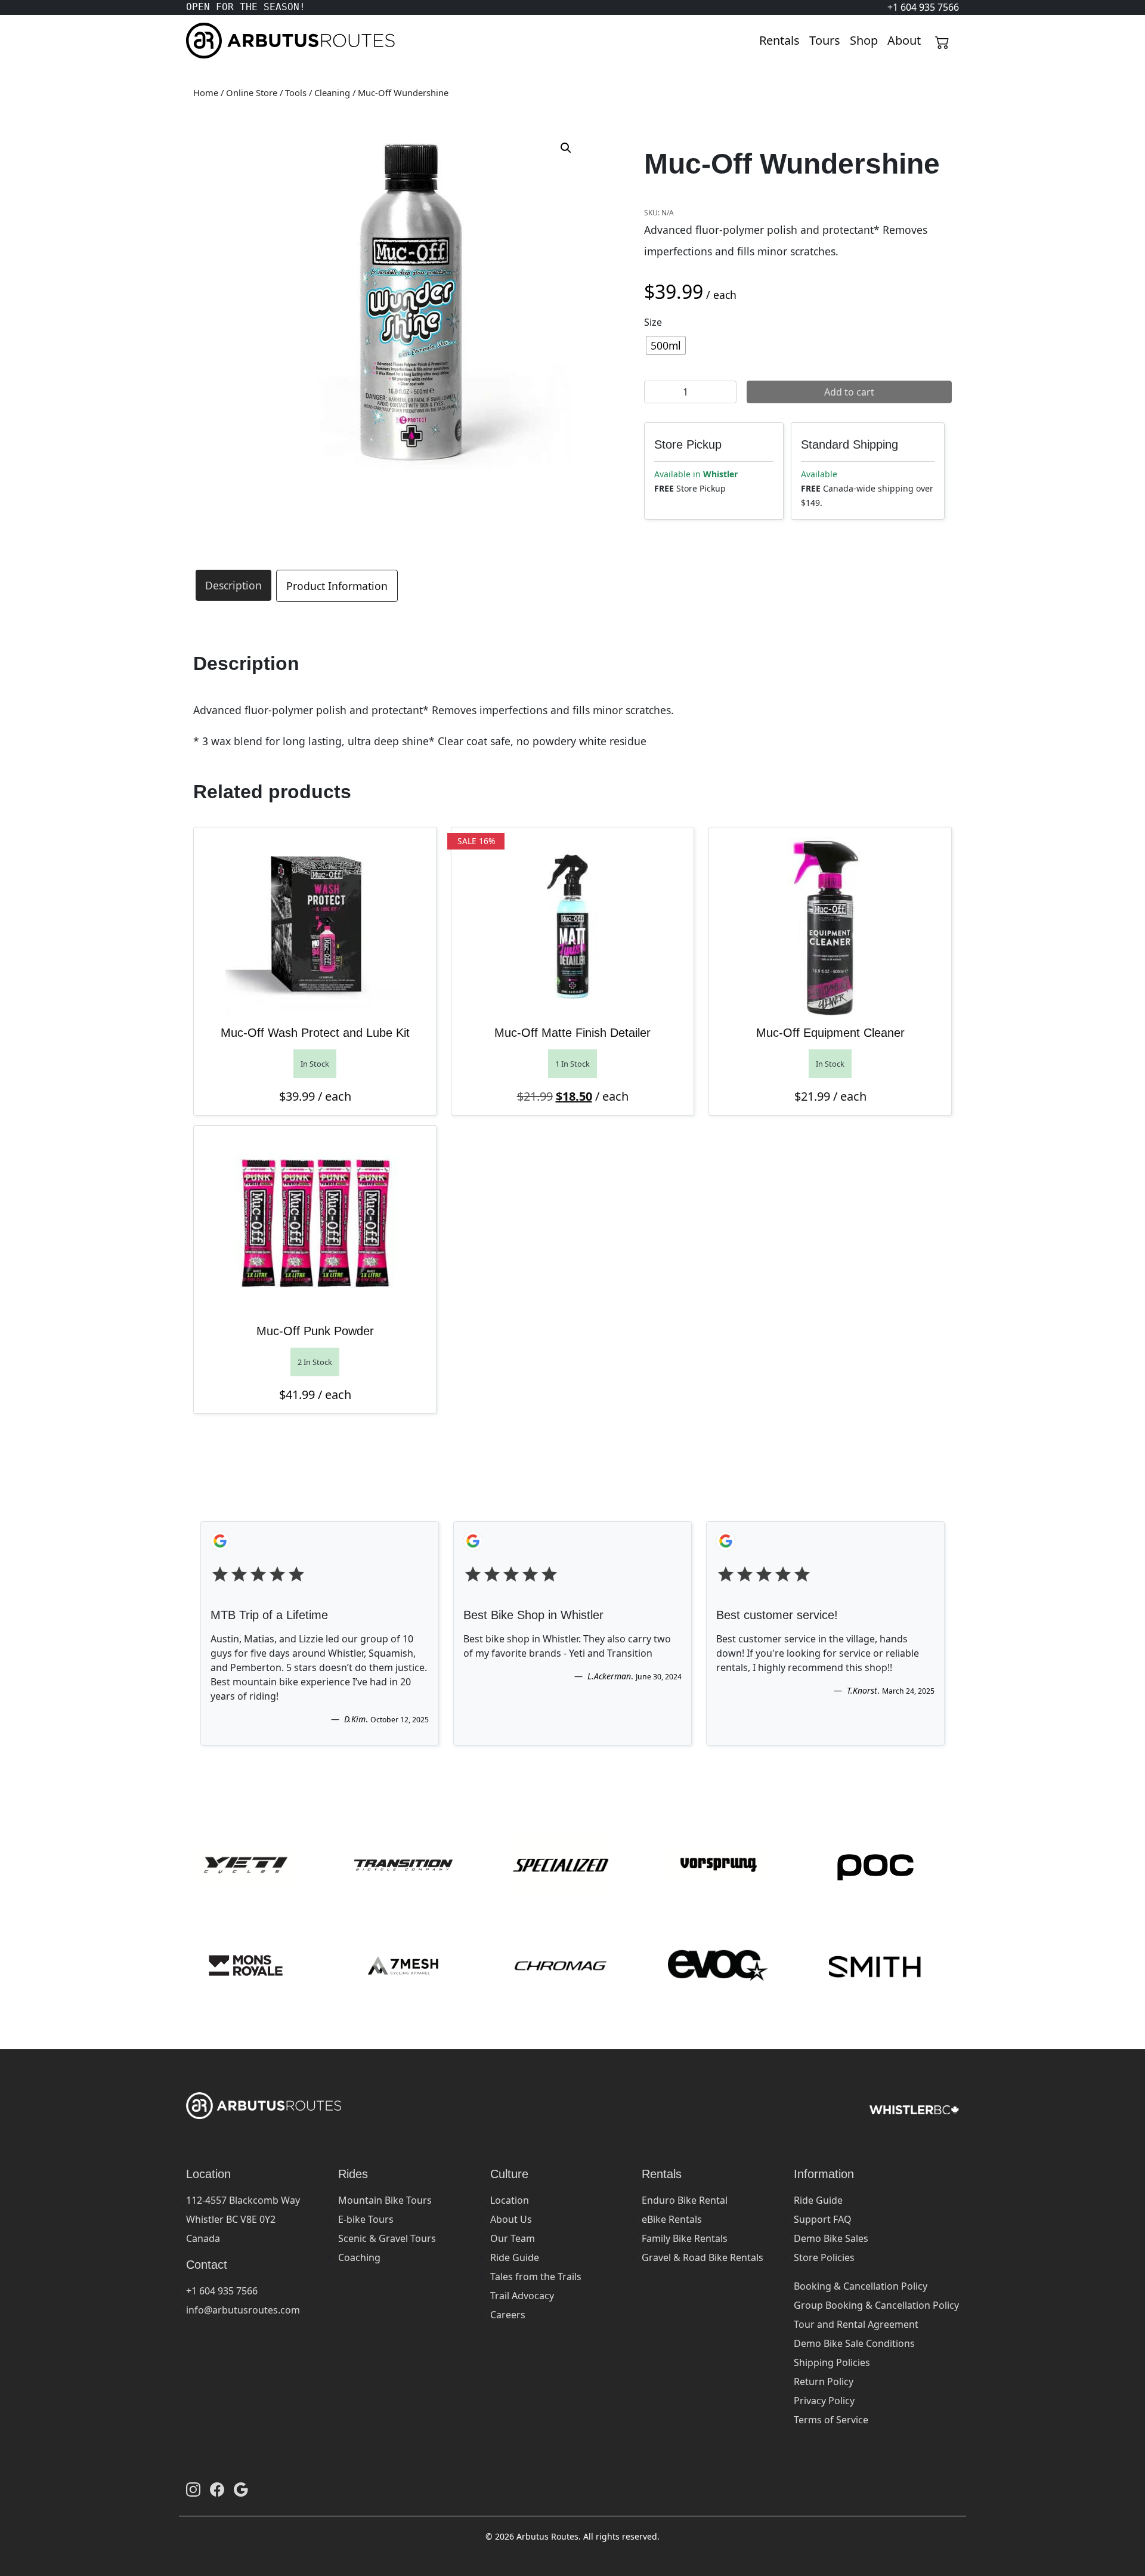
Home (206, 92)
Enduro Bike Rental (685, 2200)
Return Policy (824, 2382)
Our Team (513, 2238)
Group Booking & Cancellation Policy (876, 2305)
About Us (511, 2219)
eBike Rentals (672, 2219)
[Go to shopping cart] (942, 41)
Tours (825, 40)
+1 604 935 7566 (222, 2291)
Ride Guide (515, 2257)
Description (233, 585)
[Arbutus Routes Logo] (201, 41)
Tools (296, 92)
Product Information (337, 586)
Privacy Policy (824, 2401)
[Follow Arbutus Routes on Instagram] (193, 2489)
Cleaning (332, 92)
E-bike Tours (366, 2219)
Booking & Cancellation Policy (861, 2286)
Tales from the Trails (536, 2277)
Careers (508, 2315)
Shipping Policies (832, 2362)
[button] (566, 148)
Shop (864, 40)
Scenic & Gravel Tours (387, 2238)
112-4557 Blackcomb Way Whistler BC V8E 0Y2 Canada (243, 2219)
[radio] (666, 345)
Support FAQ (823, 2219)
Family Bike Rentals (685, 2238)
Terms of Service (831, 2420)
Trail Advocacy (522, 2296)
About (904, 40)
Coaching (359, 2257)
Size (653, 322)
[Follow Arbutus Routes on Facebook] (217, 2489)
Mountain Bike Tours (385, 2200)
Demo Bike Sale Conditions (854, 2343)
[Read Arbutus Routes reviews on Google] (241, 2489)
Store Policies (824, 2257)
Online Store (252, 92)
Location (510, 2200)
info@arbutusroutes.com (243, 2310)
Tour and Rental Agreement (856, 2324)
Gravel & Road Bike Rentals (703, 2257)
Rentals (779, 40)
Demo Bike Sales (831, 2238)
